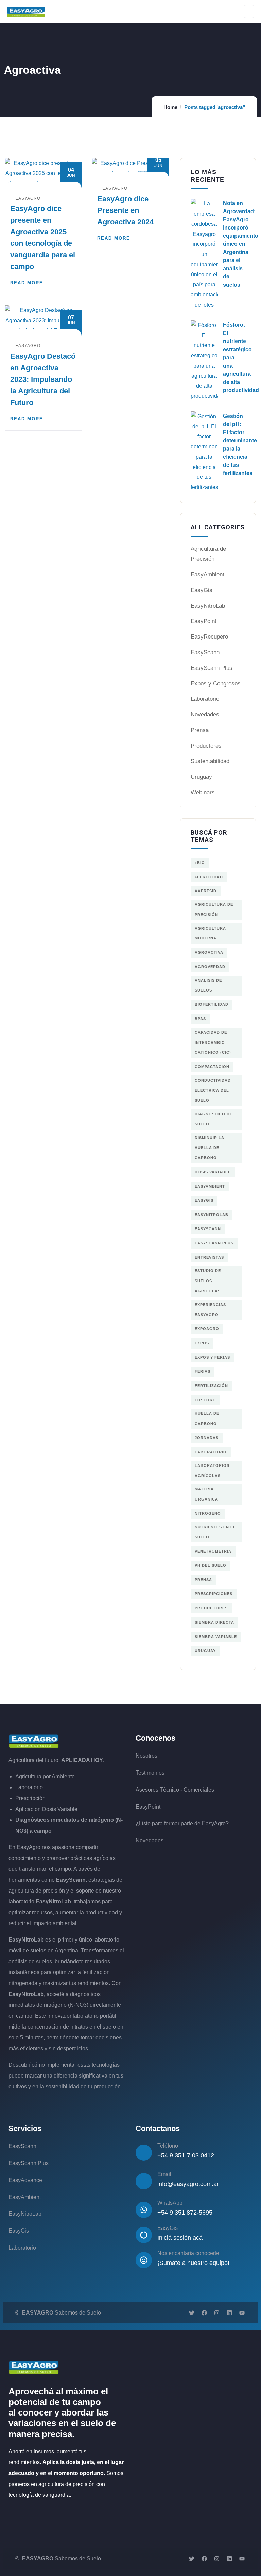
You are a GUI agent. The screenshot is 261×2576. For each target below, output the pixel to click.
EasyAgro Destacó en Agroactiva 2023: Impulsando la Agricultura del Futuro (43, 379)
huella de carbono (207, 1419)
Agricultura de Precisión (208, 554)
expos (202, 1343)
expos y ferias (212, 1357)
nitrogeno (208, 1513)
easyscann (208, 1229)
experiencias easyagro (210, 1310)
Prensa (200, 730)
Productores (206, 746)
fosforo (205, 1400)
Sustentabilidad (210, 761)
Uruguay (201, 777)
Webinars (203, 792)
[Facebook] (204, 2313)
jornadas (207, 1438)
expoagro (207, 1329)
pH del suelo (211, 1565)
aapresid (206, 891)
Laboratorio (205, 699)
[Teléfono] (144, 2153)
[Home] (34, 1741)
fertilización (211, 1386)
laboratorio (211, 1452)
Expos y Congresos (216, 684)
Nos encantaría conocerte (188, 2253)
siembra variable (216, 1637)
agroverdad (210, 967)
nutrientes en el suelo (215, 1532)
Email (164, 2174)
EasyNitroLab (208, 606)
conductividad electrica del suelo (213, 1090)
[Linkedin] (229, 2313)
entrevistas (209, 1257)
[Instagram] (217, 2313)
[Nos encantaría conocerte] (144, 2260)
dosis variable (213, 1172)
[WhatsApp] (144, 2210)
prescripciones (214, 1594)
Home (170, 107)
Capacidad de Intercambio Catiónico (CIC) (213, 1043)
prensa (203, 1580)
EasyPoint (204, 621)
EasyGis (202, 590)
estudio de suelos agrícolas (208, 1281)
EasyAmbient (207, 574)
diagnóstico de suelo (214, 1119)
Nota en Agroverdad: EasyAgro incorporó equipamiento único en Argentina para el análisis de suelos (241, 244)
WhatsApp (170, 2203)
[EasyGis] (144, 2235)
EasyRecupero (209, 637)
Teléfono (168, 2146)
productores (211, 1608)
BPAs (200, 1019)
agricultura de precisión (214, 910)
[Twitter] (192, 2313)
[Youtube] (242, 2313)
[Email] (144, 2181)
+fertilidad (209, 877)
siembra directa (214, 1622)
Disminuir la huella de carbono (210, 1148)
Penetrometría (213, 1551)
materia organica (206, 1494)
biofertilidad (212, 1004)
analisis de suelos (208, 985)
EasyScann (205, 652)
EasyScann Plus (212, 668)
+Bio (200, 863)
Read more (27, 283)
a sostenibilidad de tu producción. (82, 2087)
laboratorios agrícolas (212, 1471)
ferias (203, 1371)
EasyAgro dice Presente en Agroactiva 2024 (125, 210)
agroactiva (209, 952)
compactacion (212, 1067)
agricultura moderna (210, 933)
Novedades (205, 715)
